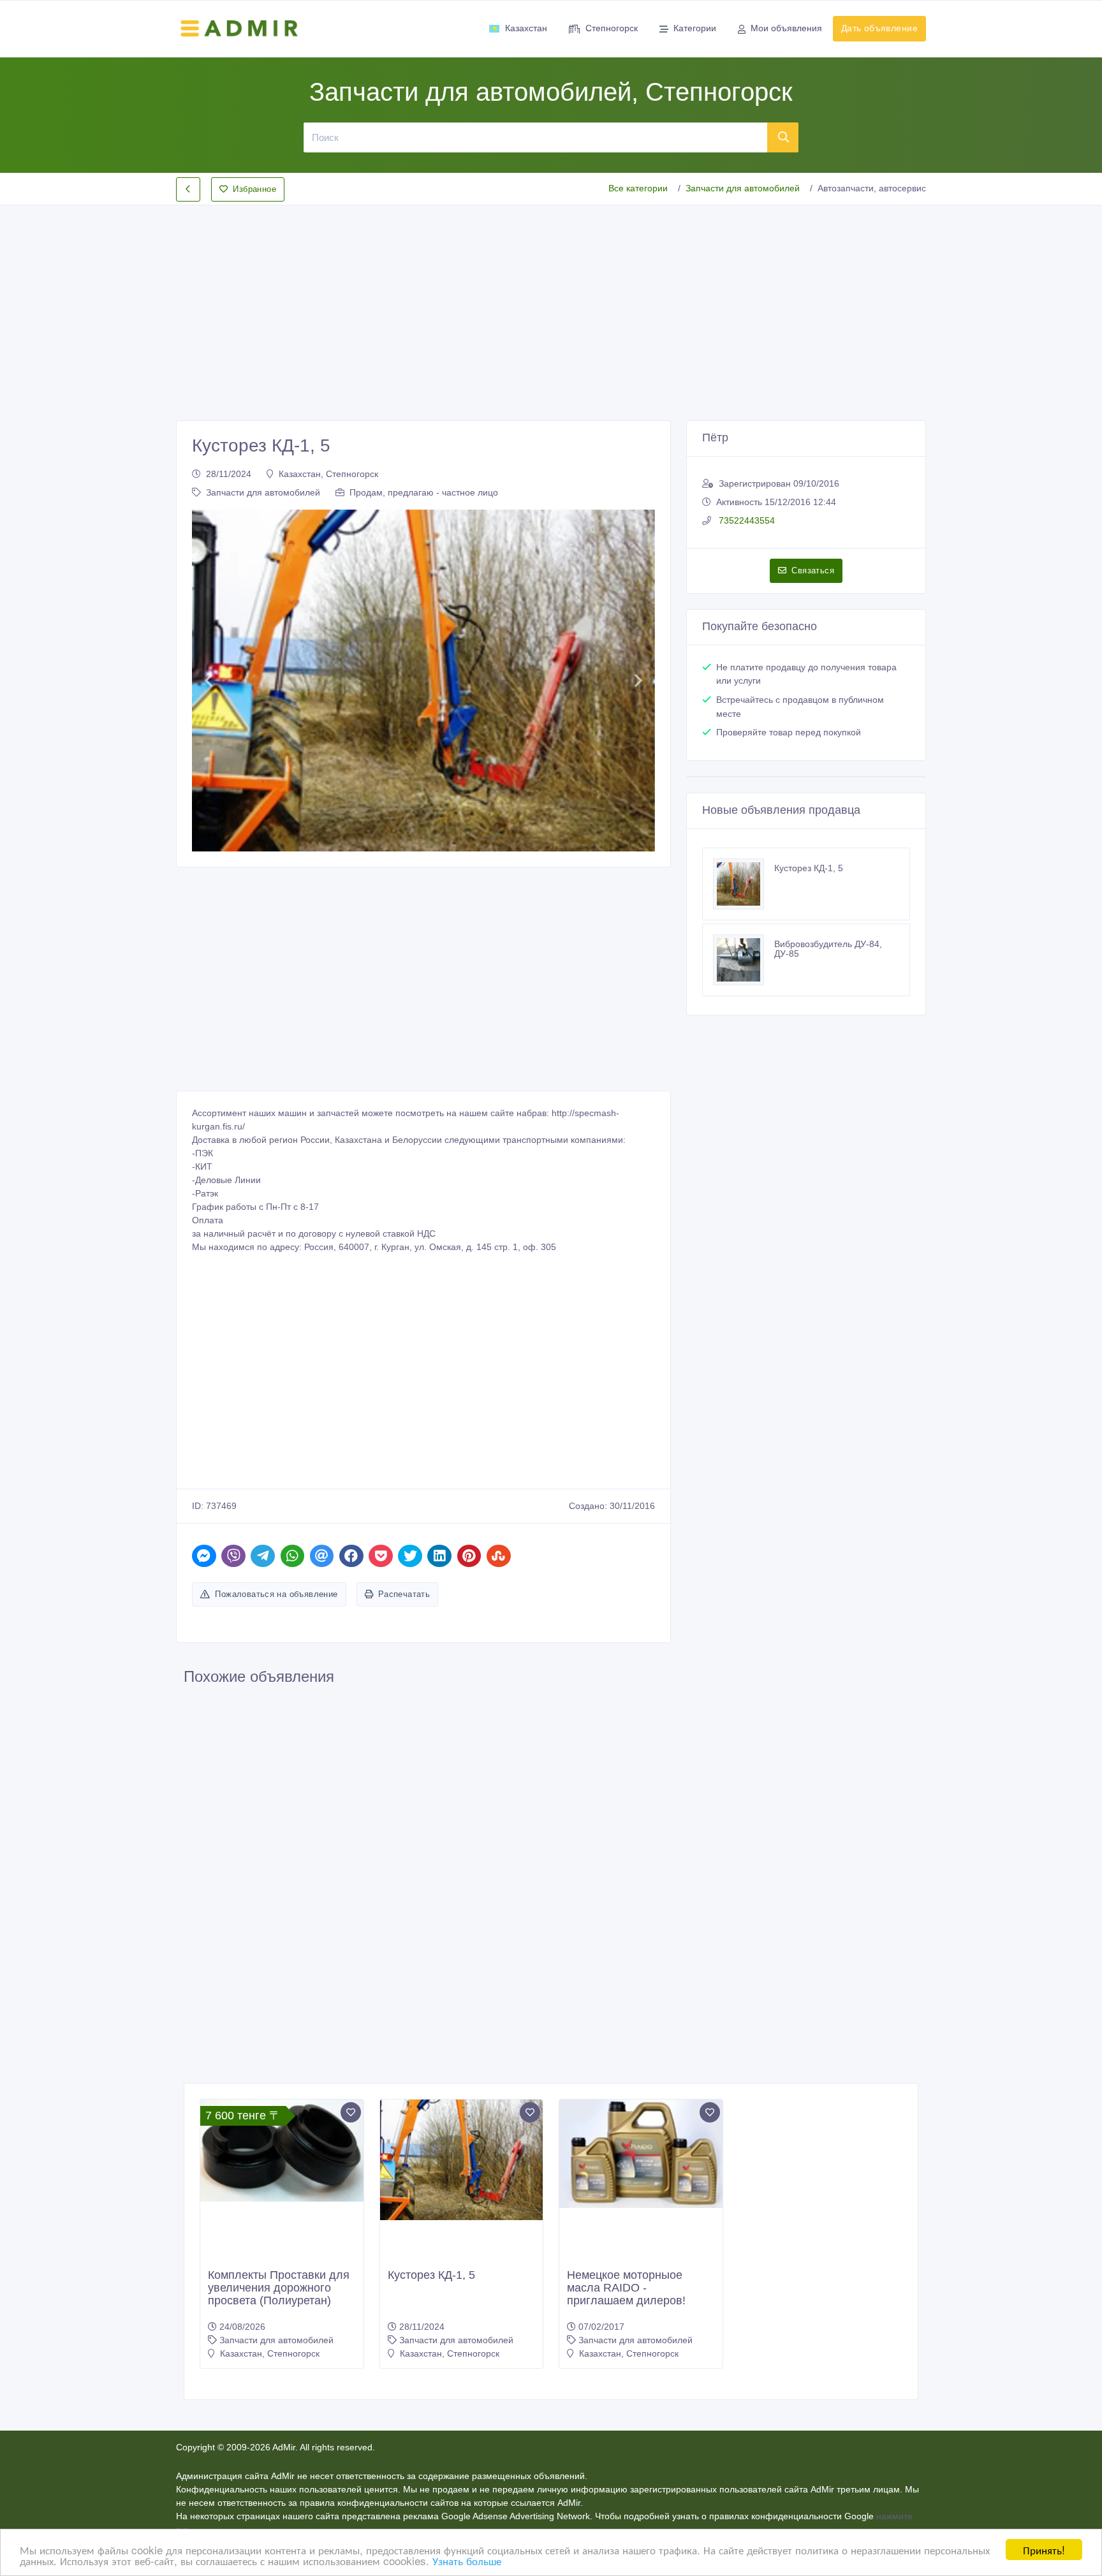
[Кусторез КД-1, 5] (744, 884)
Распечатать (404, 1594)
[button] (208, 681)
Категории (695, 28)
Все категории (638, 188)
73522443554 (746, 520)
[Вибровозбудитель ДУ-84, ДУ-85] (744, 960)
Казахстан (526, 28)
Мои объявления (786, 28)
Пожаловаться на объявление (276, 1594)
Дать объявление (879, 28)
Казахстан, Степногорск (328, 474)
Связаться (813, 570)
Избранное (254, 189)
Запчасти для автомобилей (743, 188)
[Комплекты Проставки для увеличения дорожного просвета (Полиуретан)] (282, 2151)
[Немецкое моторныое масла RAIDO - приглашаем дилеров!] (641, 2154)
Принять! (1044, 2550)
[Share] (204, 1556)
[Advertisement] (551, 302)
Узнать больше (467, 2560)
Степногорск (612, 28)
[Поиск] (783, 137)
